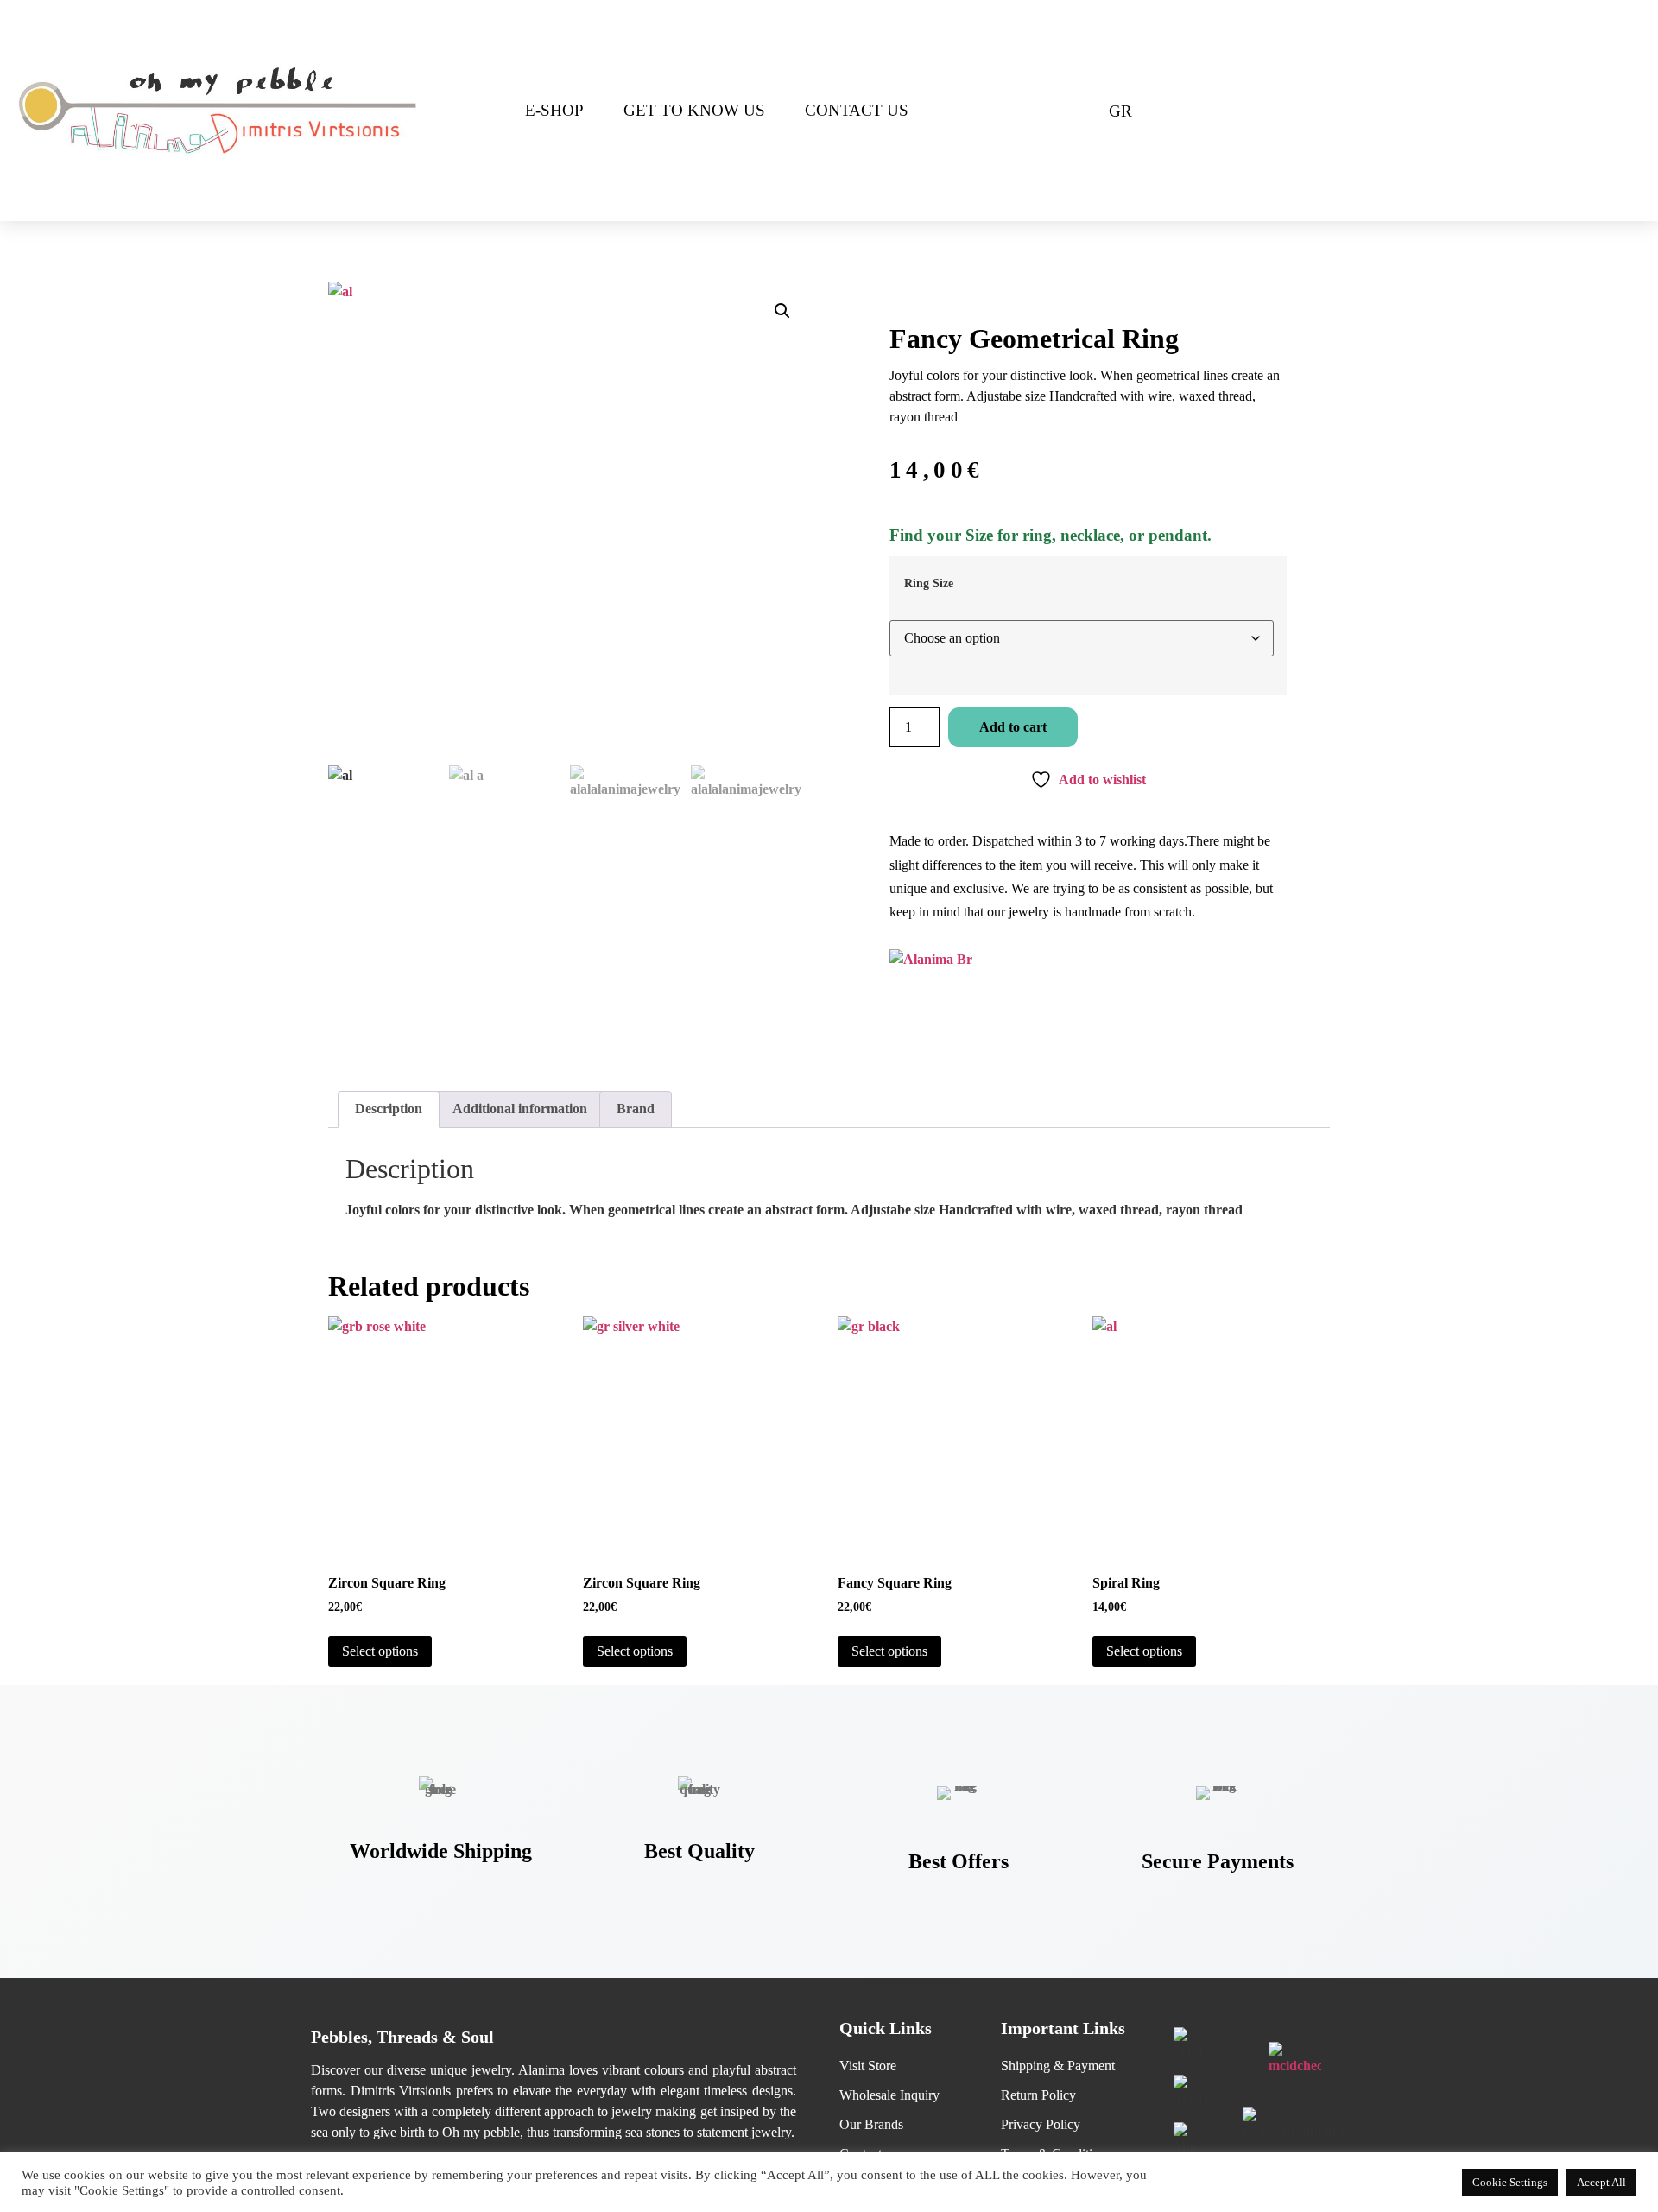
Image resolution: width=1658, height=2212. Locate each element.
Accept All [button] (1601, 2182)
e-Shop (554, 110)
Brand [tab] (636, 1109)
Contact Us (857, 110)
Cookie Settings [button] (1510, 2182)
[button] (782, 311)
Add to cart (1013, 727)
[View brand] (931, 959)
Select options (380, 1651)
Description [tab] (389, 1109)
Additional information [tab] (520, 1109)
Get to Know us (694, 110)
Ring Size (929, 583)
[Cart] (1063, 111)
